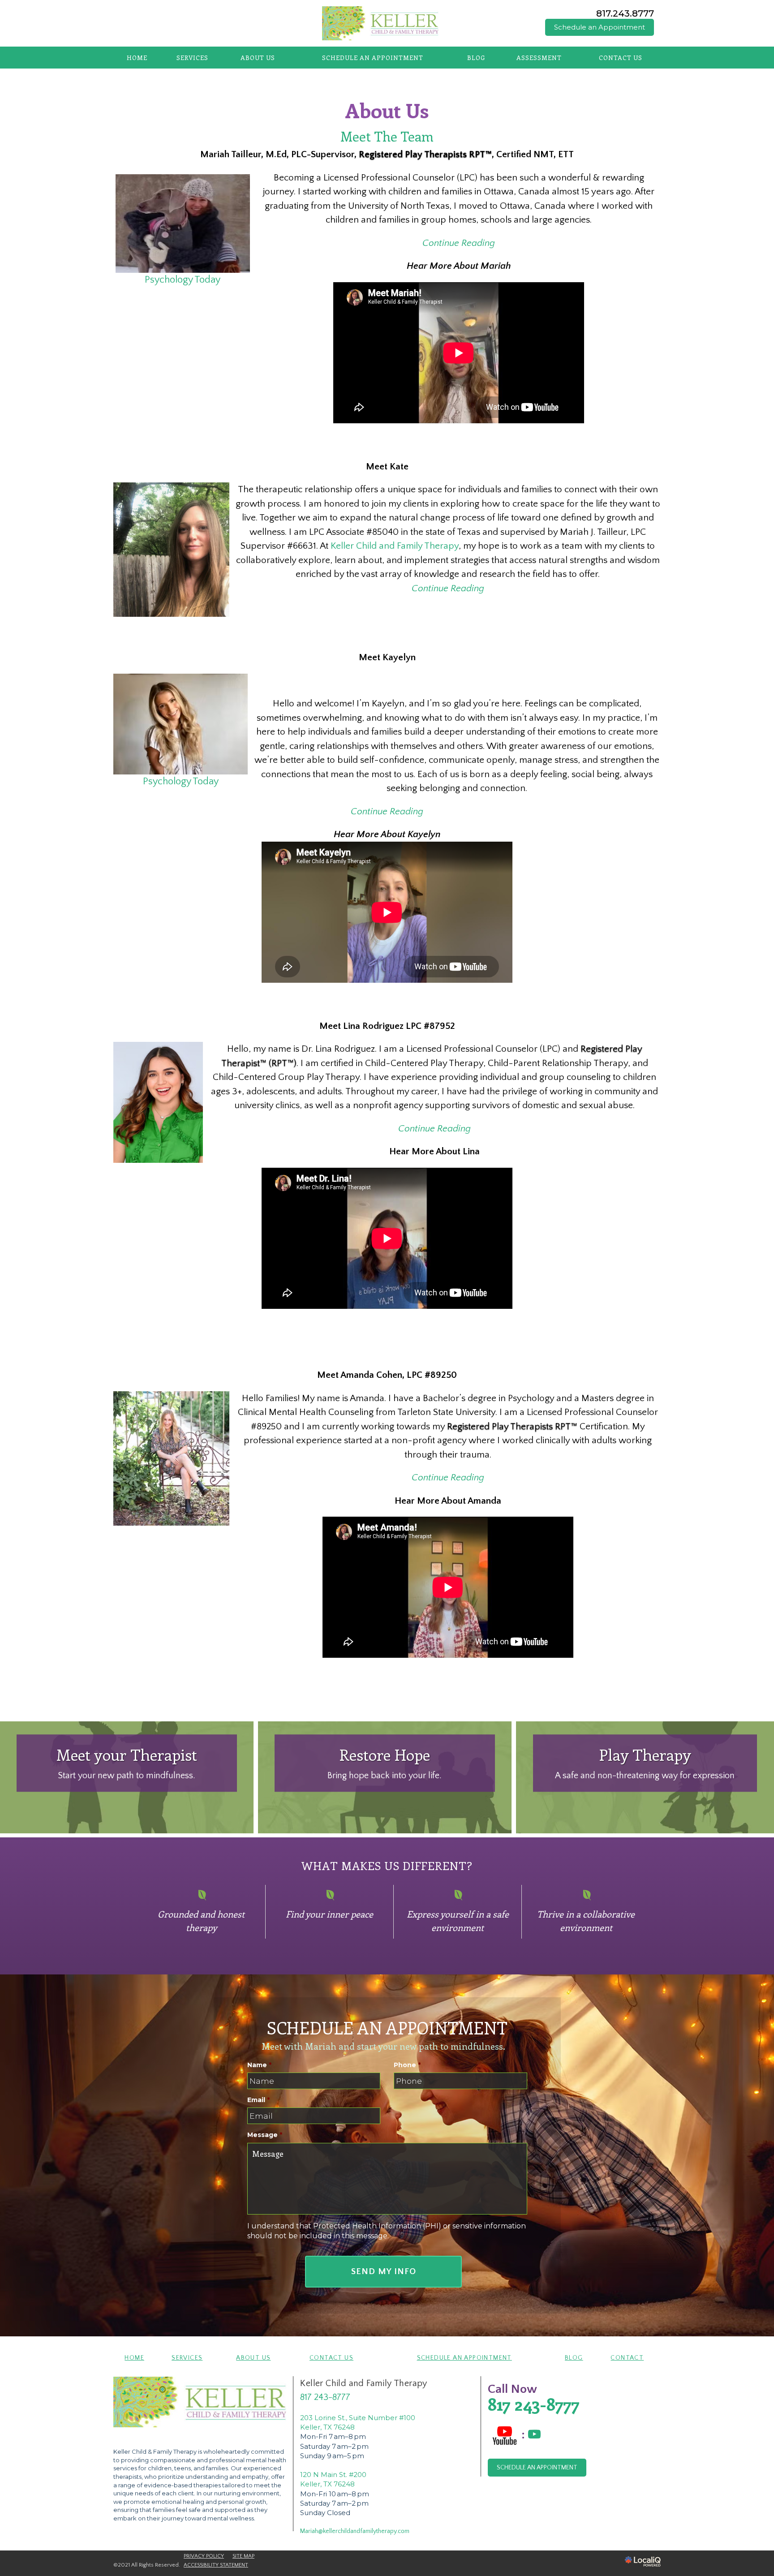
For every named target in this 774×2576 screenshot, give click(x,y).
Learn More (127, 1787)
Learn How (385, 1787)
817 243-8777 (325, 2397)
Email (258, 2100)
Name (259, 2065)
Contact (627, 2358)
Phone (407, 2065)
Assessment (539, 58)
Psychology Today (183, 280)
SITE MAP (243, 2556)
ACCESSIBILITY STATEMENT (216, 2565)
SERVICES (192, 58)
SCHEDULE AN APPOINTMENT (373, 58)
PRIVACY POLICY (204, 2556)
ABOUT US (258, 58)
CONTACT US (621, 58)
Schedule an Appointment (600, 27)
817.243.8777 (625, 13)
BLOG (476, 58)
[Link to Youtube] (534, 2435)
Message (265, 2135)
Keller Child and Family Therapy (395, 546)
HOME (137, 58)
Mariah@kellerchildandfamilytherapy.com (355, 2531)
